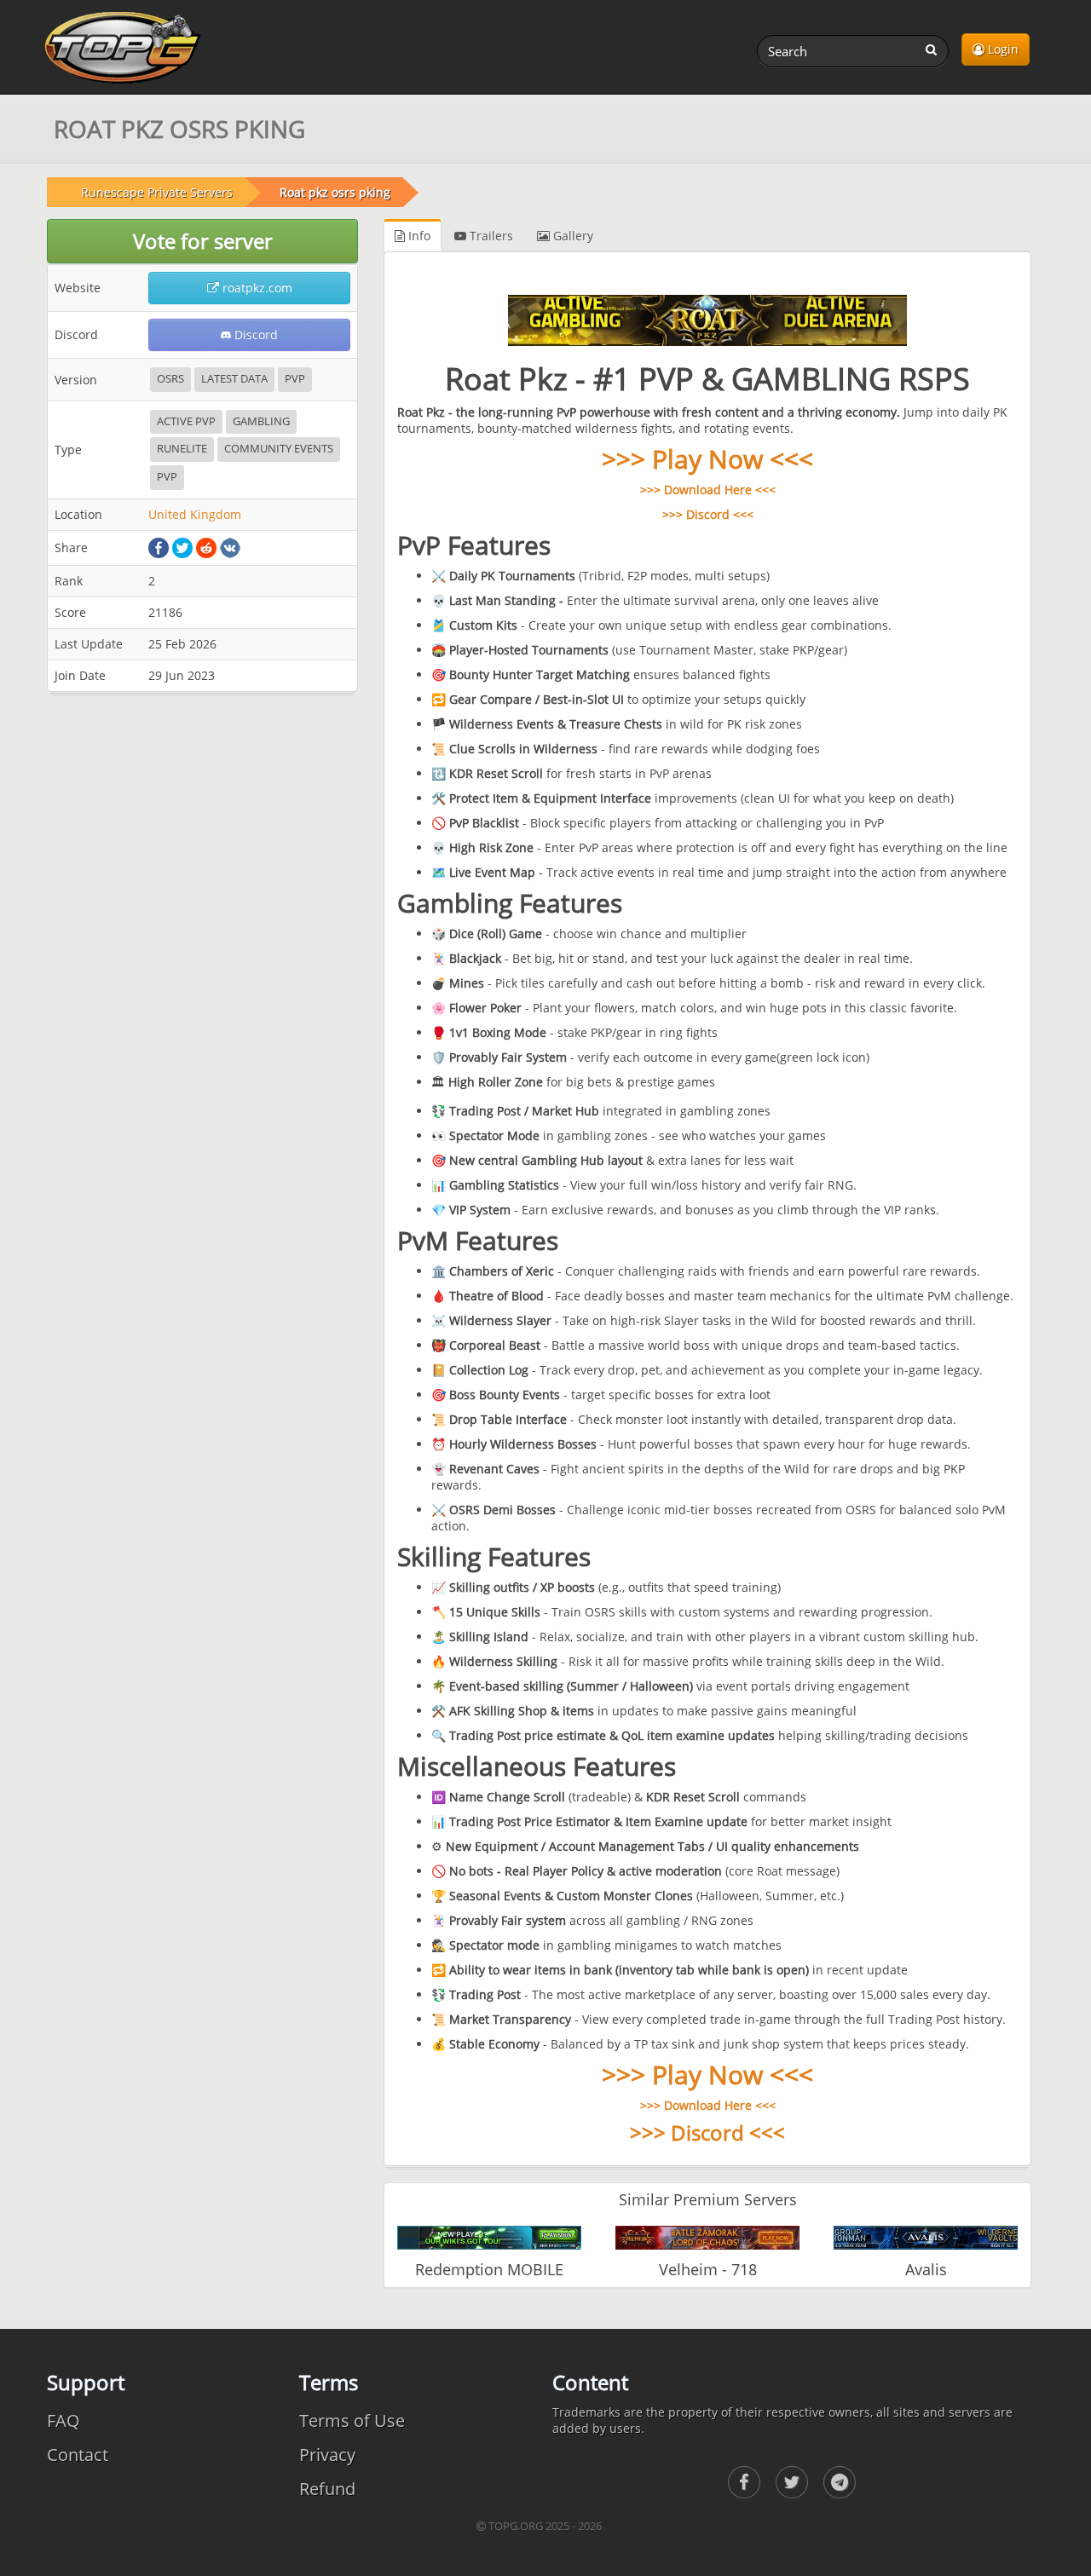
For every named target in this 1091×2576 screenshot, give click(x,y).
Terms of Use (352, 2420)
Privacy (327, 2455)
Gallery (571, 236)
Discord (254, 334)
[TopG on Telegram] (840, 2482)
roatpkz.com (256, 288)
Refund (327, 2489)
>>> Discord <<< (708, 514)
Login (1002, 49)
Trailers (490, 236)
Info (418, 236)
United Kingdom (195, 514)
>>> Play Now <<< (707, 459)
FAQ (63, 2420)
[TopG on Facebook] (744, 2482)
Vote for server (203, 241)
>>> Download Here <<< (708, 490)
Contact (78, 2455)
